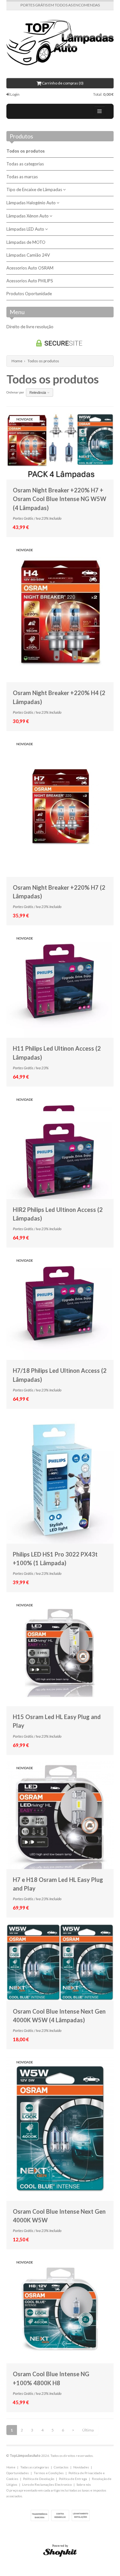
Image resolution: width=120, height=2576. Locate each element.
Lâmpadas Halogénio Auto (32, 203)
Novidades (81, 2467)
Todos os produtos (26, 151)
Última (88, 2430)
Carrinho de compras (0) (62, 83)
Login (15, 94)
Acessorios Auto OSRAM (30, 268)
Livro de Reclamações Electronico (47, 2484)
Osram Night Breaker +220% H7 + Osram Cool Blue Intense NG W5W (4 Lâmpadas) (60, 499)
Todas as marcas (22, 177)
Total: (103, 94)
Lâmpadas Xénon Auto (28, 216)
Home (17, 361)
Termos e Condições (49, 2473)
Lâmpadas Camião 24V (28, 255)
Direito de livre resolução (30, 327)
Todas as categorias (25, 164)
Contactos (61, 2467)
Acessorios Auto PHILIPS (30, 281)
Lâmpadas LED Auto (26, 229)
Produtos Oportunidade (29, 294)
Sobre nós (84, 2484)
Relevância (38, 392)
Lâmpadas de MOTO (26, 242)
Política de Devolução (39, 2479)
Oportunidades (18, 2473)
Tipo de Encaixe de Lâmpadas (35, 190)
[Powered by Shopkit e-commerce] (60, 2552)
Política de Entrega (73, 2479)
